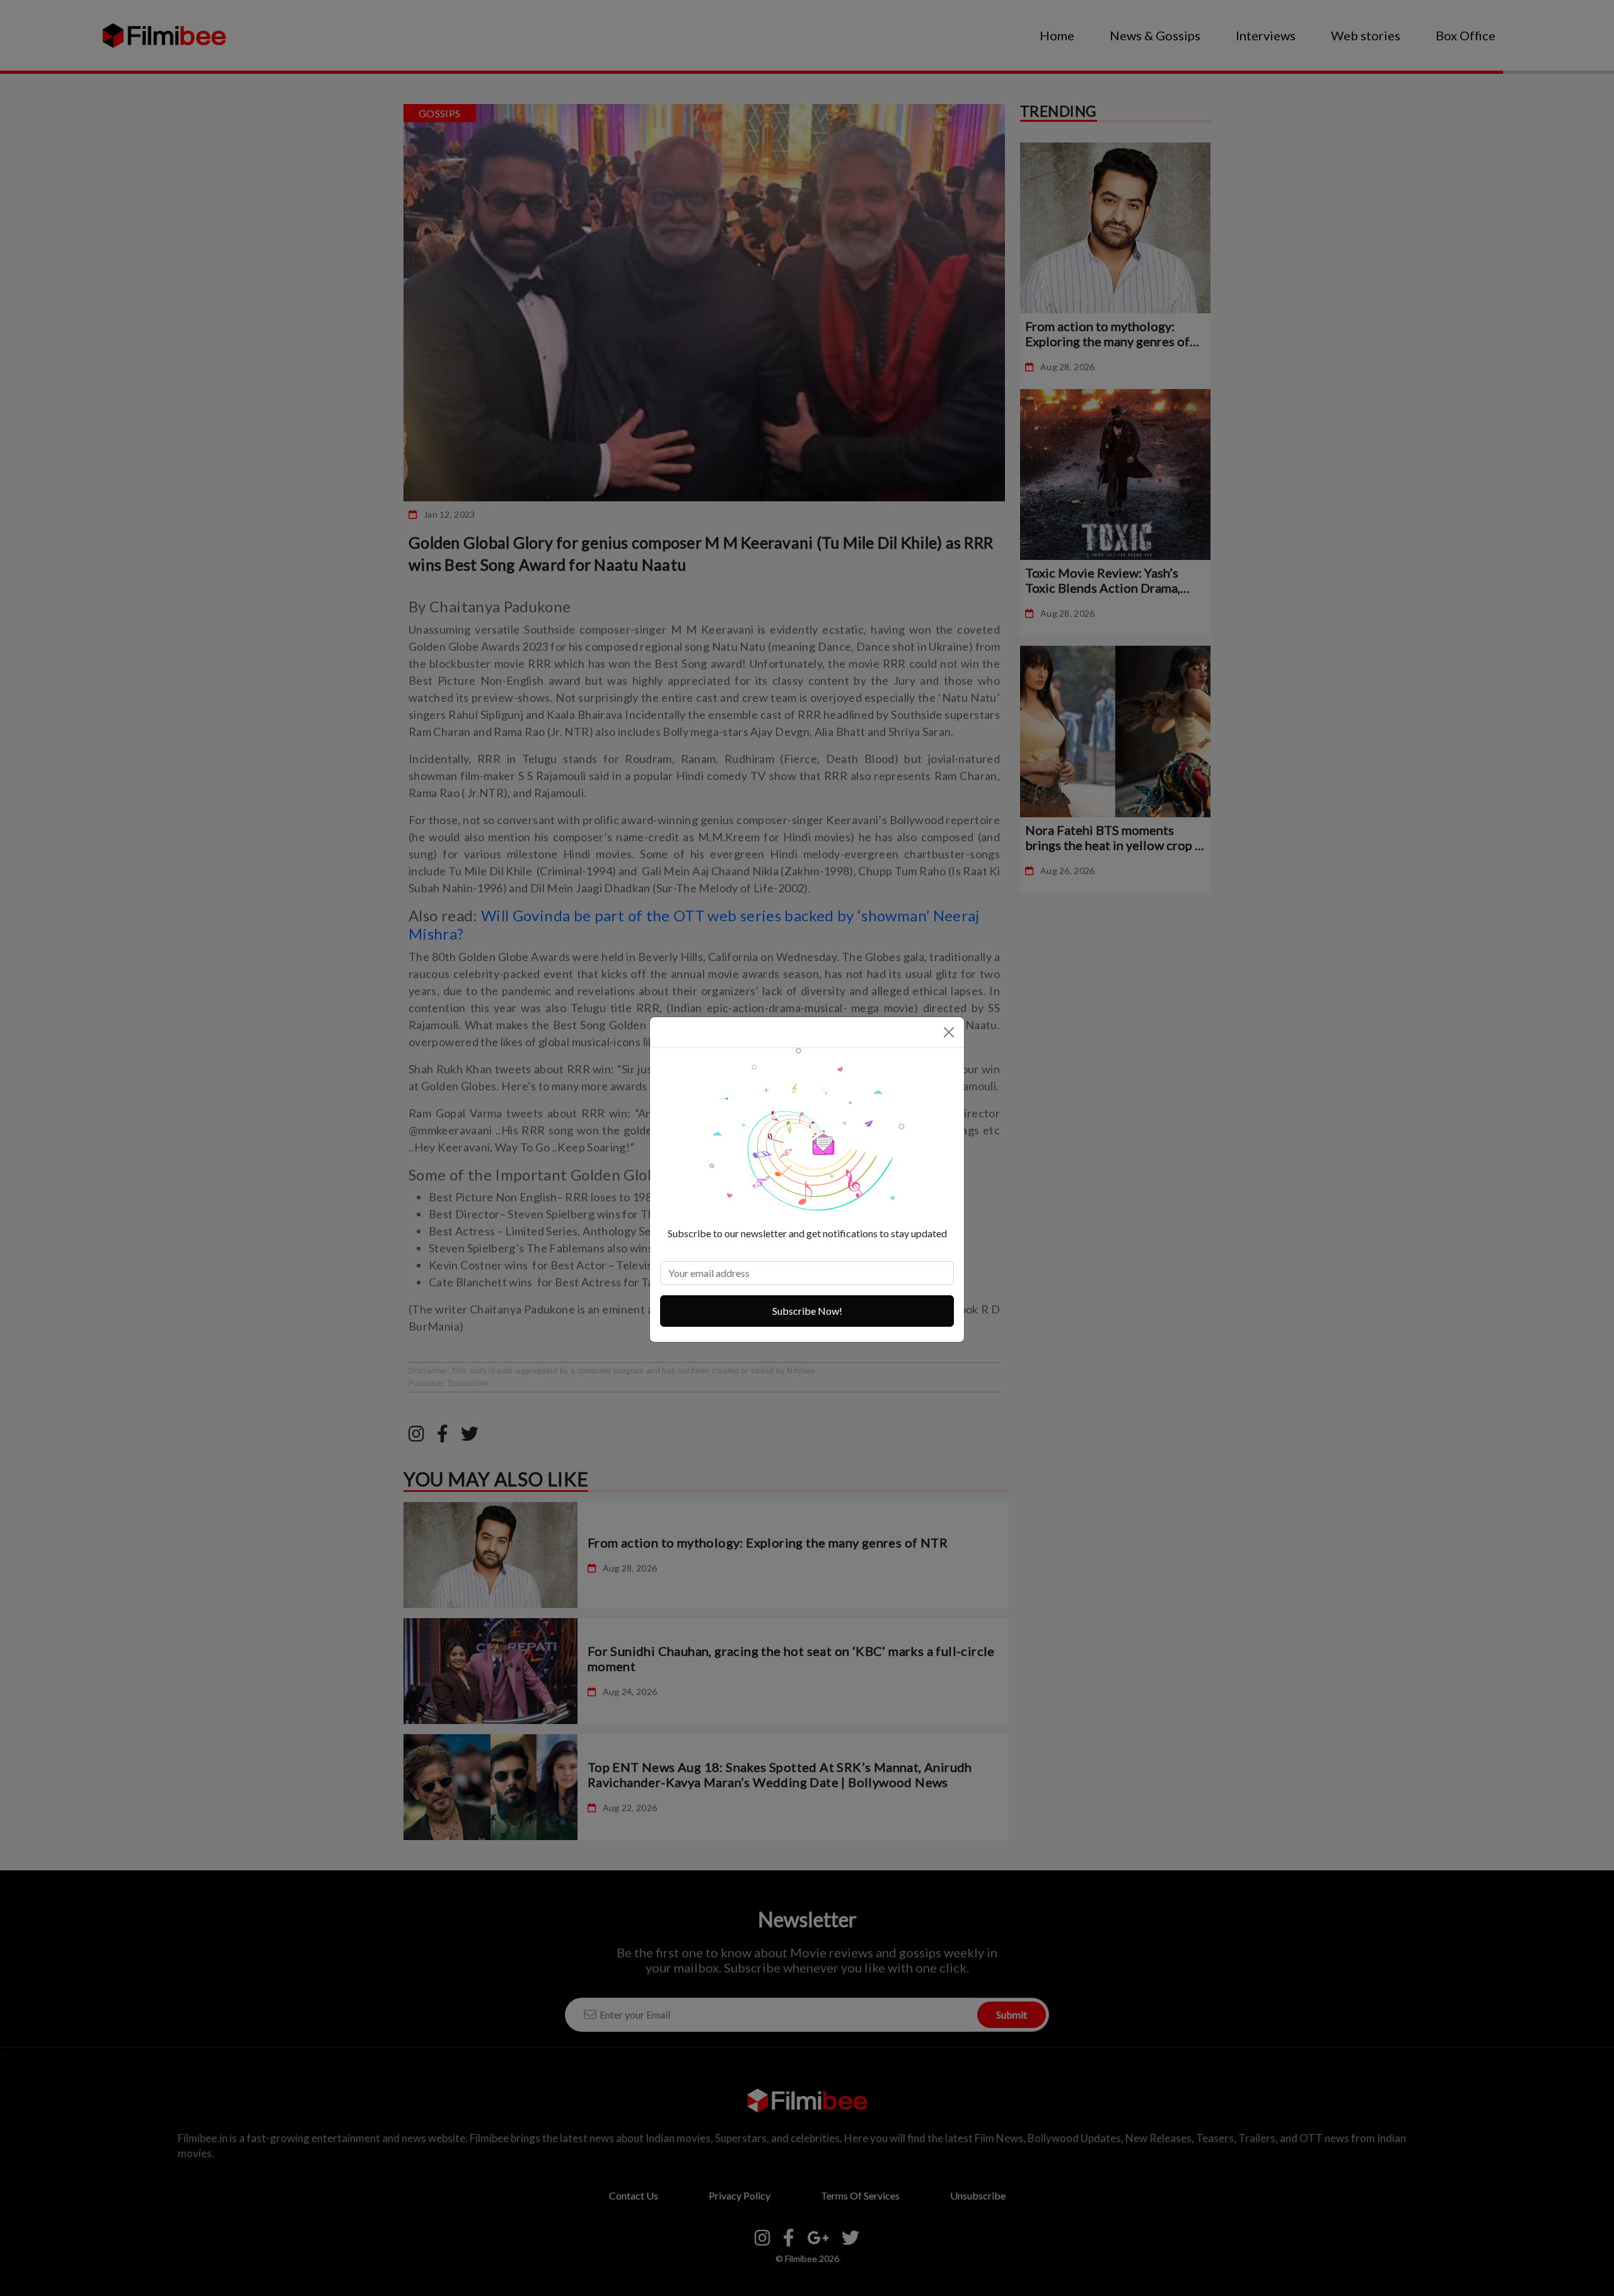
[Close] (949, 1032)
